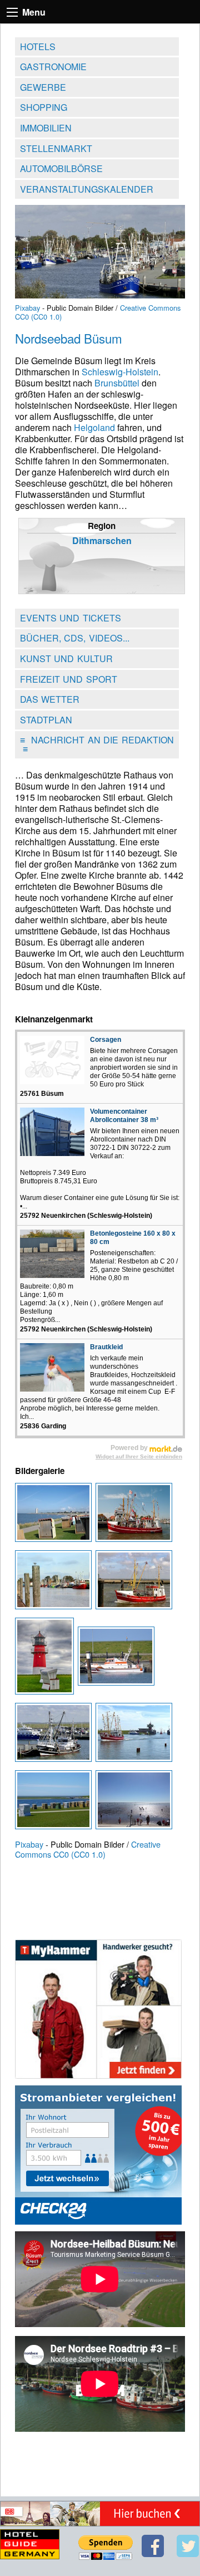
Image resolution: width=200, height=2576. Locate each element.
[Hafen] (55, 1735)
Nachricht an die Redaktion (97, 744)
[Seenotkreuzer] (117, 1659)
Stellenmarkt (56, 148)
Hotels (38, 46)
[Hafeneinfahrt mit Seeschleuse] (135, 1735)
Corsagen (106, 1040)
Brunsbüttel (117, 383)
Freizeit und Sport (69, 679)
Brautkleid (106, 1347)
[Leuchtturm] (46, 1659)
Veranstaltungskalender (87, 189)
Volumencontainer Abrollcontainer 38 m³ (124, 1116)
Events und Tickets (71, 618)
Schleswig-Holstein (120, 372)
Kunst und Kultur (66, 658)
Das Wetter (50, 699)
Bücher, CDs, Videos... (75, 638)
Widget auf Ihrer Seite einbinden (139, 1456)
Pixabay (27, 308)
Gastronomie (53, 67)
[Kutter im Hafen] (135, 1515)
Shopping (44, 107)
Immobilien (46, 128)
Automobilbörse (61, 168)
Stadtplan (46, 720)
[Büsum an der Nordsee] (55, 1515)
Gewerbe (43, 87)
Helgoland (94, 427)
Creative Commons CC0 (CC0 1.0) (88, 1849)
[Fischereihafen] (55, 1583)
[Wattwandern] (135, 1803)
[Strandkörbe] (55, 1803)
